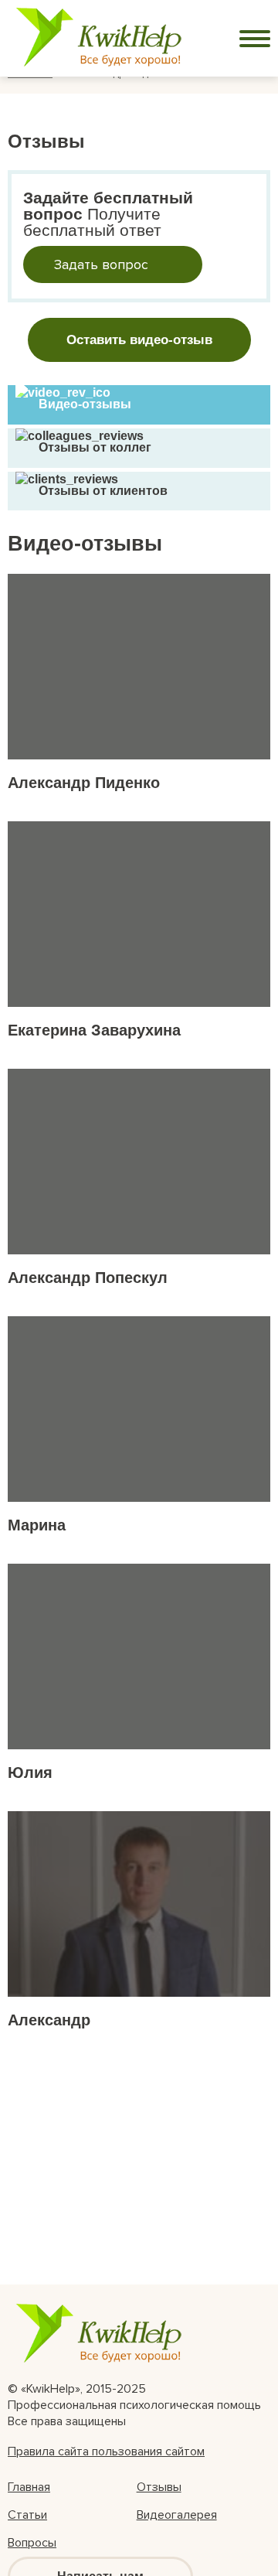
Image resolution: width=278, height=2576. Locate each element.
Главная (29, 2487)
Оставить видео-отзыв (139, 340)
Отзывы (159, 2487)
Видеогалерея (177, 2515)
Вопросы (32, 2543)
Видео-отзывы (85, 404)
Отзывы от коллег (95, 447)
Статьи (27, 2515)
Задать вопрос (101, 264)
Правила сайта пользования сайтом (106, 2451)
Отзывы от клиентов (103, 491)
